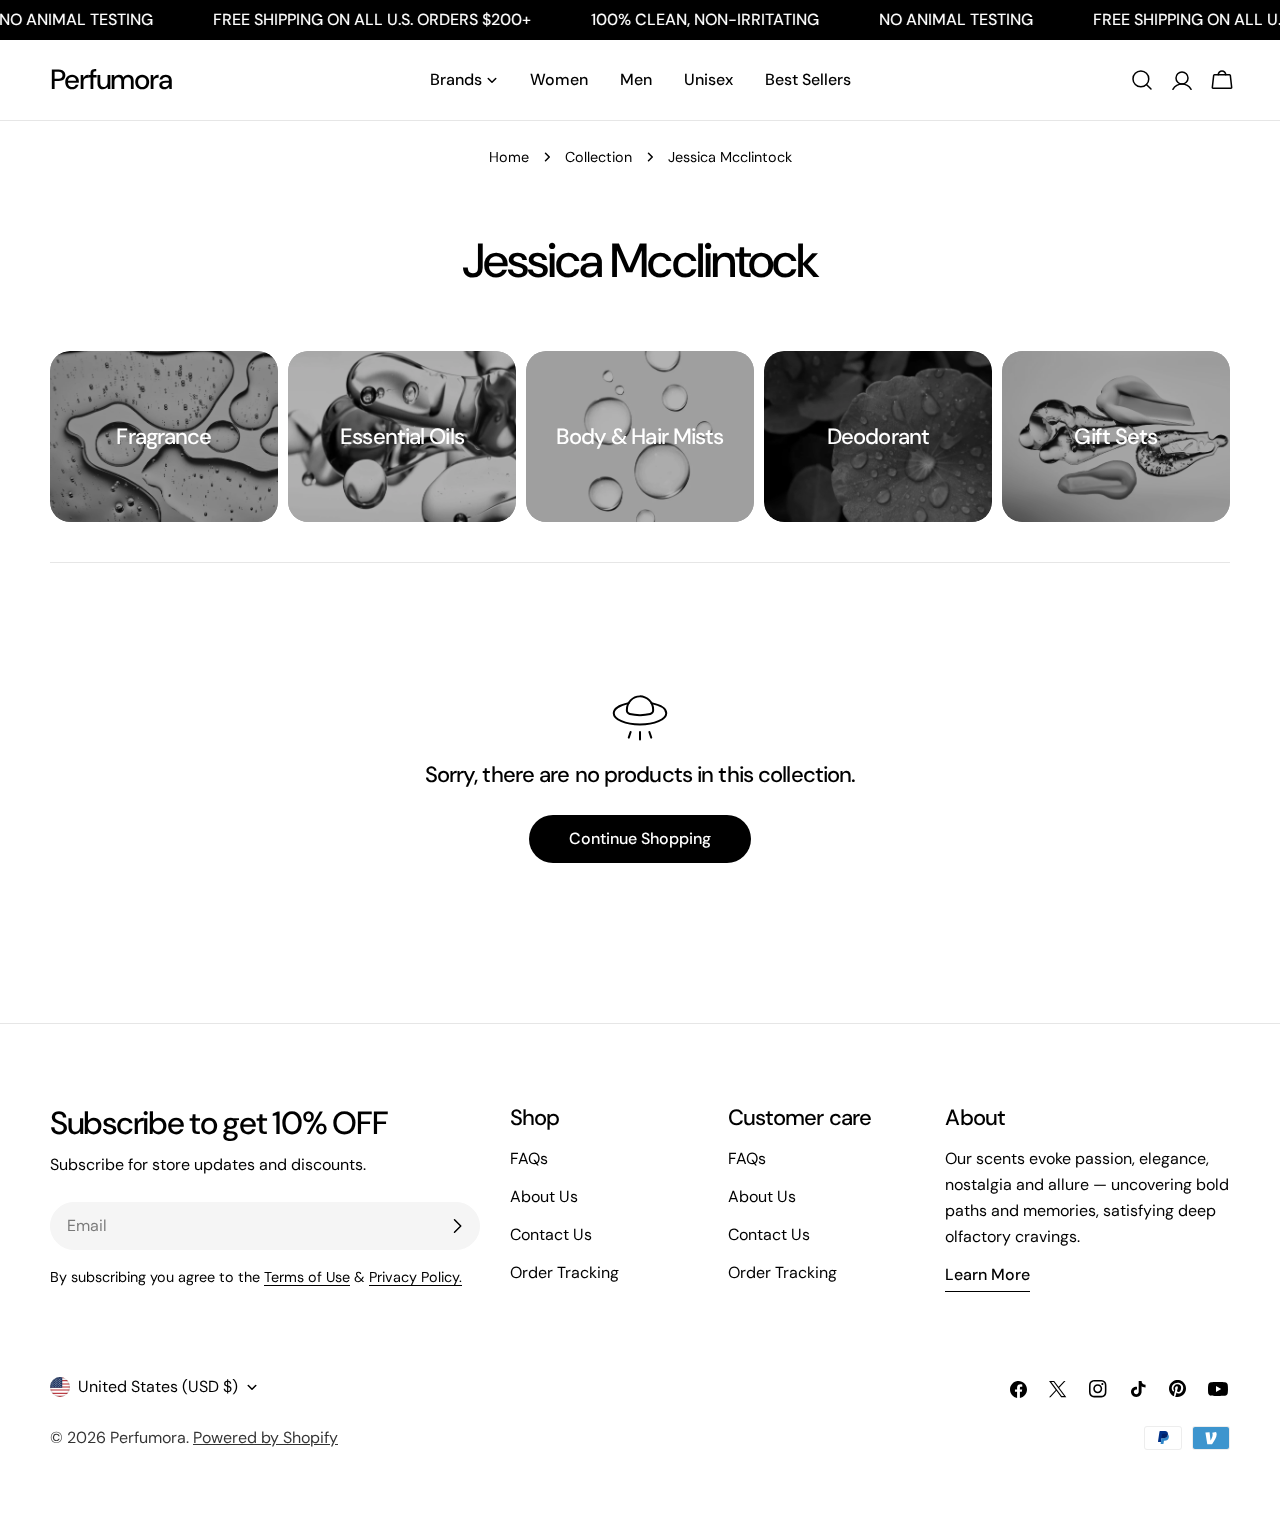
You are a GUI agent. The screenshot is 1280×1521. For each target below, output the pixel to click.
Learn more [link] (987, 1274)
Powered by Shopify (265, 1437)
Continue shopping (640, 838)
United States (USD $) (158, 1386)
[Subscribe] (457, 1226)
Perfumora (111, 79)
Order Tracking (564, 1272)
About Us (544, 1196)
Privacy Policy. (415, 1277)
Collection (598, 157)
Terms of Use (307, 1277)
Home (509, 157)
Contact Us (551, 1234)
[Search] (1142, 80)
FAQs (529, 1158)
